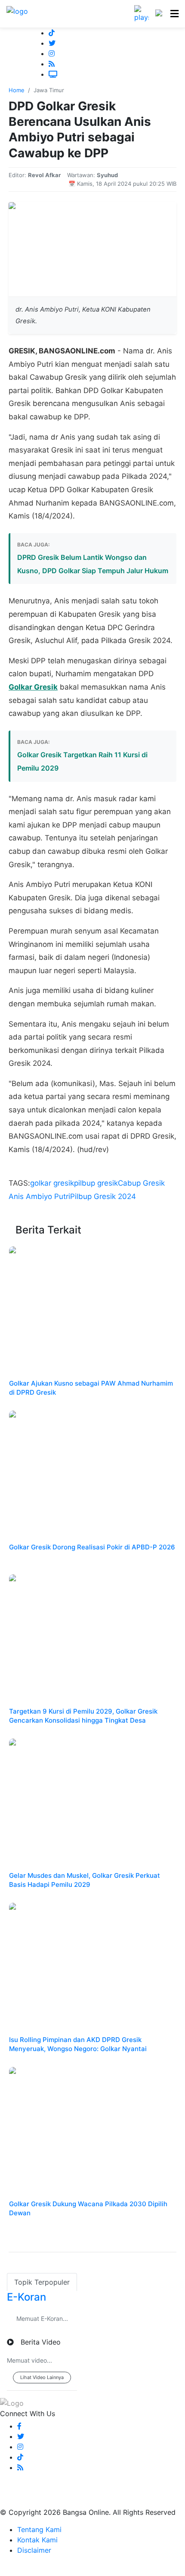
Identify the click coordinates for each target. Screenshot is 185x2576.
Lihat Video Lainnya (42, 2377)
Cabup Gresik (141, 1183)
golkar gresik (52, 1183)
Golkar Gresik (33, 687)
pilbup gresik (96, 1183)
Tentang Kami (39, 2529)
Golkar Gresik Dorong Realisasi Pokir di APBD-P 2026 (92, 1547)
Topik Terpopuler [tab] (42, 2282)
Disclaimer (34, 2550)
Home (17, 90)
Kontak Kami (37, 2540)
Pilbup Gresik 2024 (103, 1196)
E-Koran (26, 2297)
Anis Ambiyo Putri (39, 1196)
